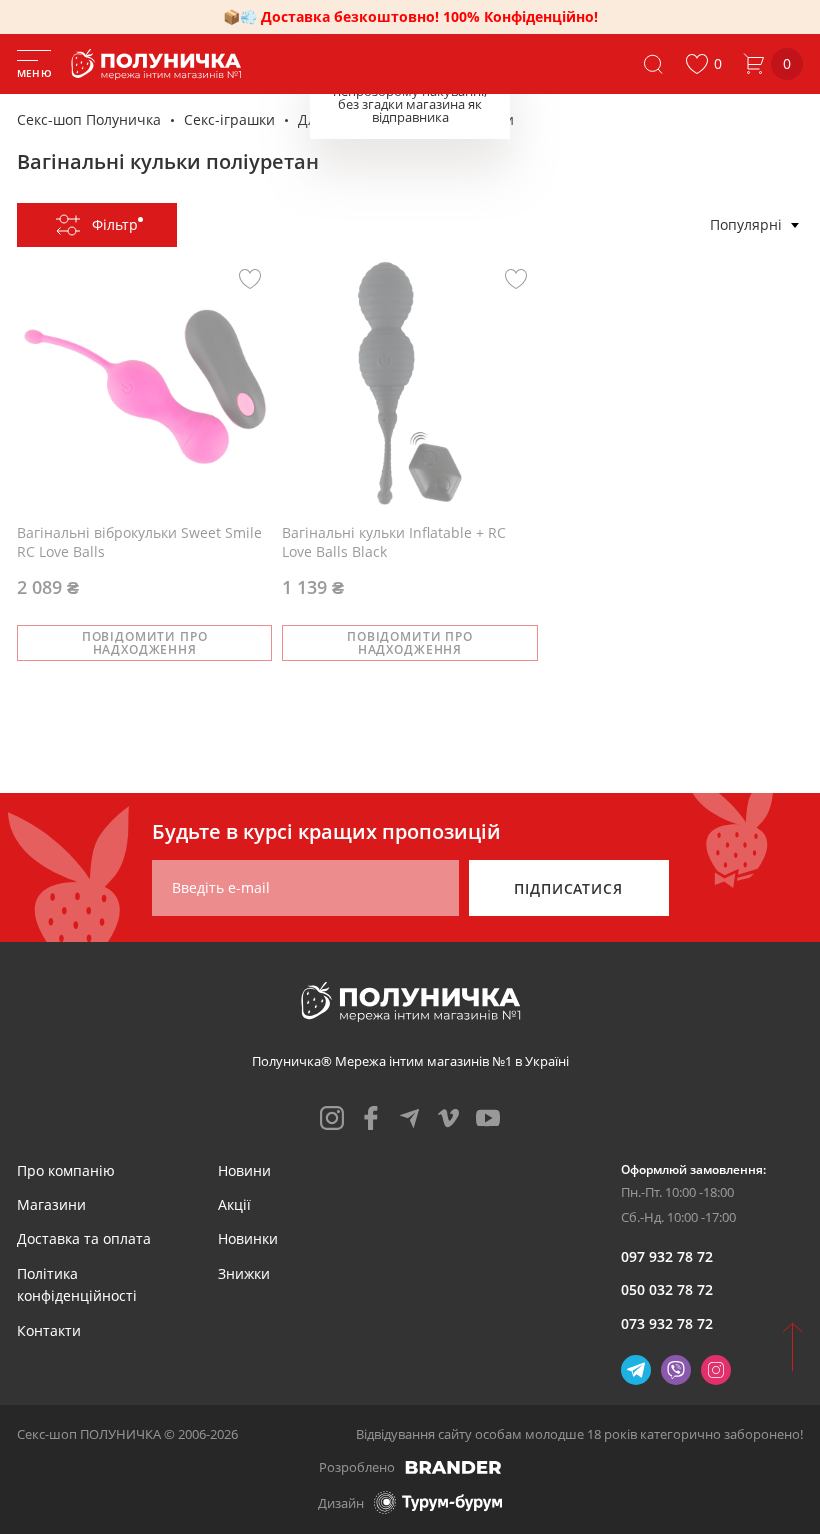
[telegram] (410, 1118)
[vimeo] (449, 1118)
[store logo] (160, 64)
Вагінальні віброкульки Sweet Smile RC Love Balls (139, 542)
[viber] (676, 1370)
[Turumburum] (438, 1502)
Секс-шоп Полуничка (89, 119)
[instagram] (332, 1118)
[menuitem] (66, 1170)
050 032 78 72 (667, 1289)
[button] (703, 64)
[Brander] (453, 1467)
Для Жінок (333, 119)
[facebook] (371, 1118)
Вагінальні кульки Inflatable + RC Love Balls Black (394, 542)
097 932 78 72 (667, 1256)
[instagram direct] (716, 1370)
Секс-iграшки (229, 119)
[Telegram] (636, 1370)
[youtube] (488, 1118)
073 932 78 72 (667, 1323)
